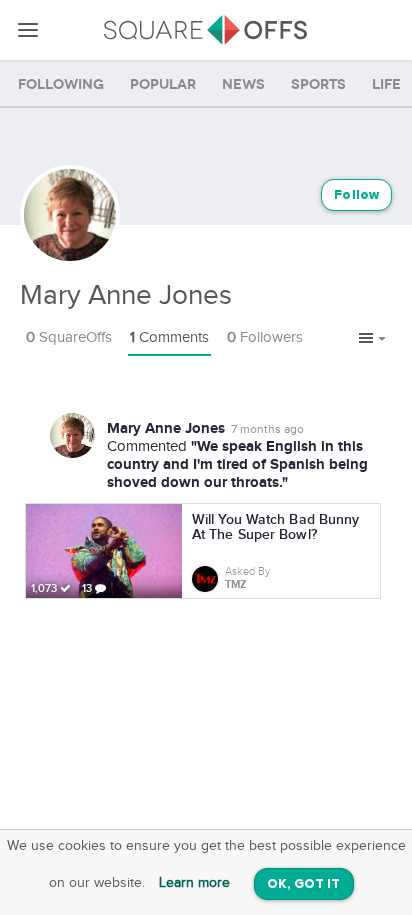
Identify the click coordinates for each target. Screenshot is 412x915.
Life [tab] (386, 84)
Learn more (194, 883)
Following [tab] (61, 84)
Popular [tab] (163, 84)
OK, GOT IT (304, 884)
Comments (169, 337)
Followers (265, 337)
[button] (372, 339)
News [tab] (243, 84)
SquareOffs (69, 337)
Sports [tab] (318, 84)
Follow (356, 195)
